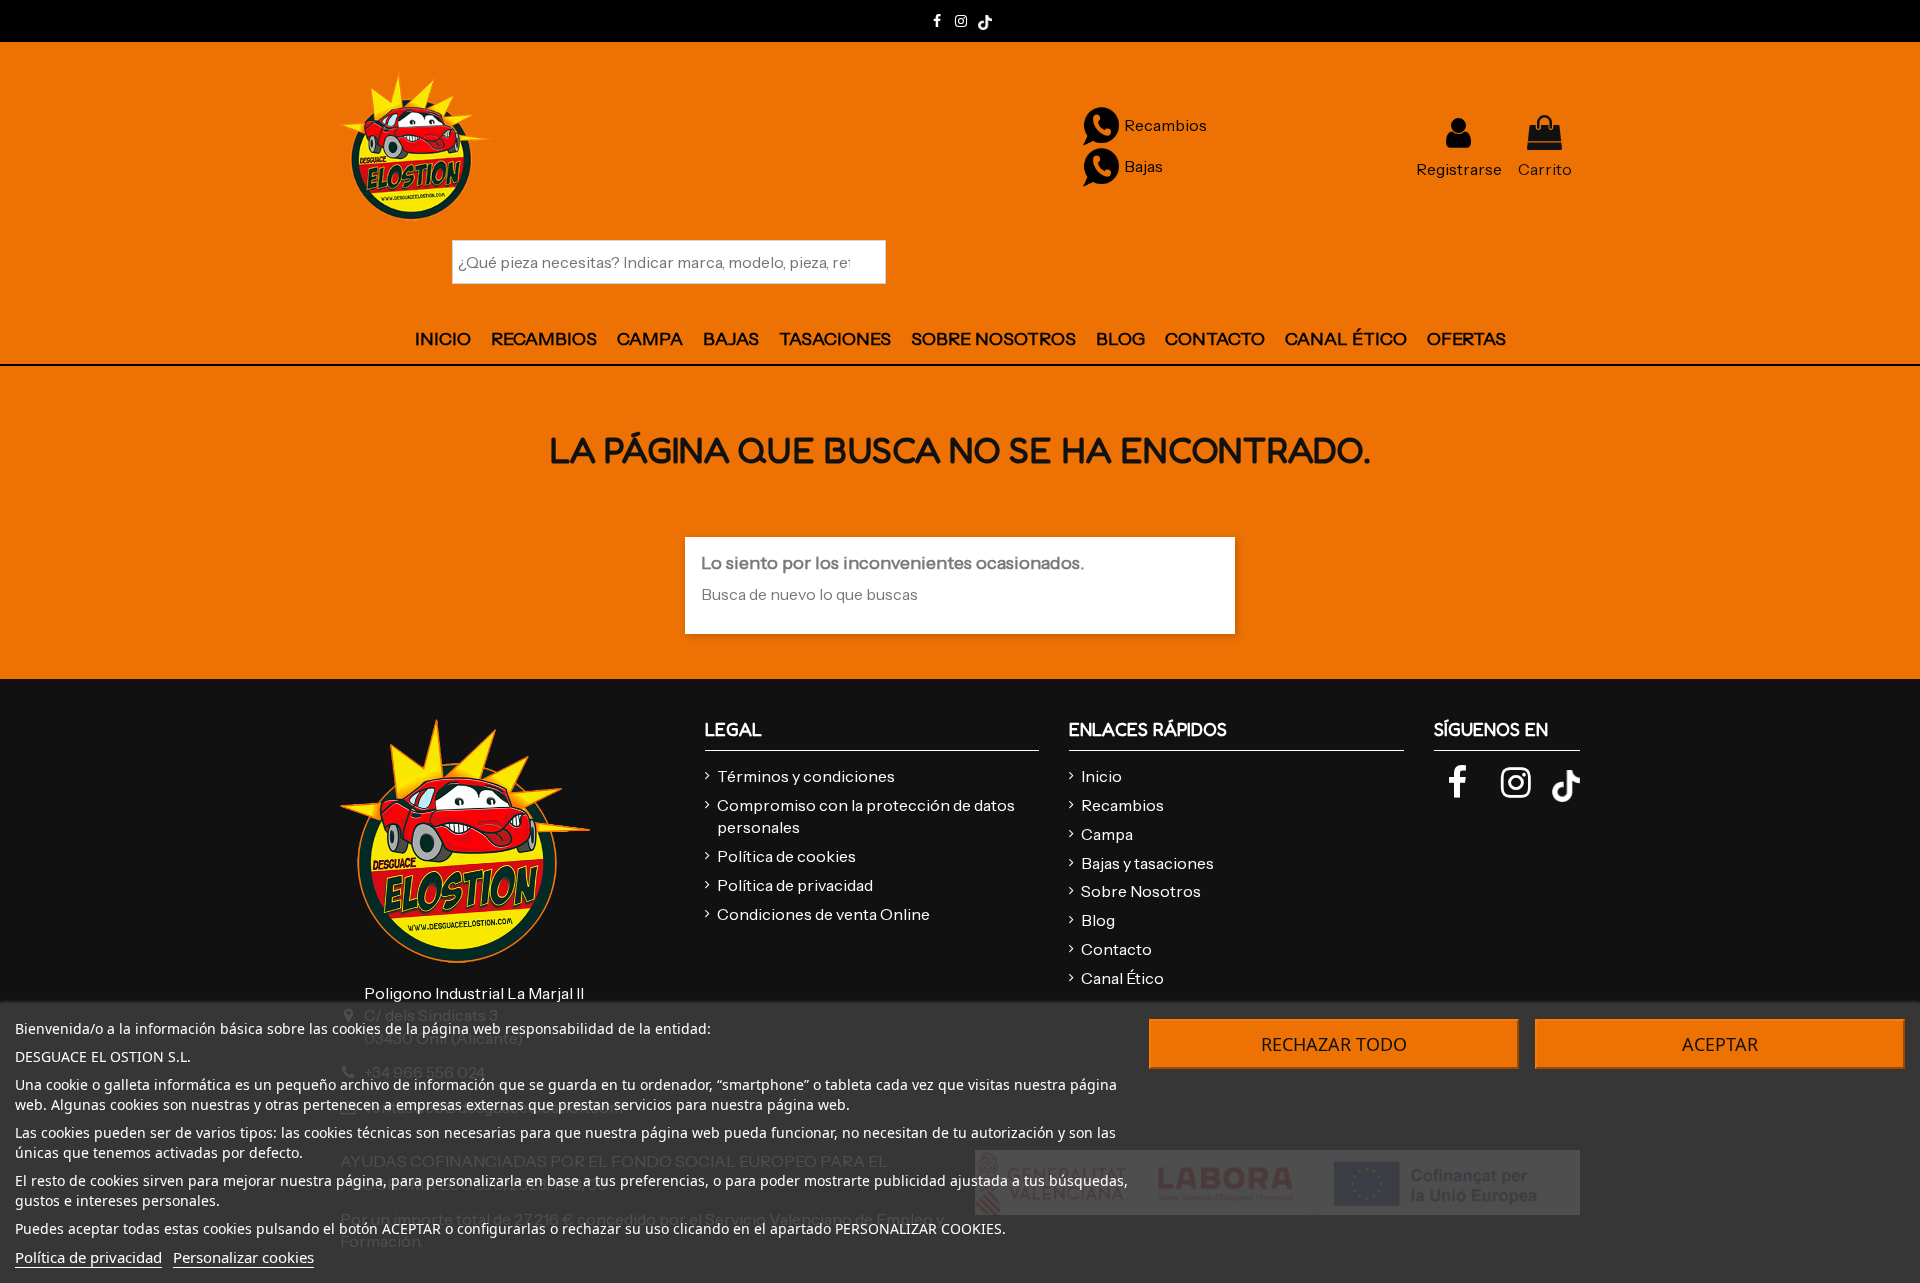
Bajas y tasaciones (1147, 863)
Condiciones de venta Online (823, 914)
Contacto (1116, 949)
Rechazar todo (1334, 1044)
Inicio (1101, 776)
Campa (1107, 834)
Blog (1098, 920)
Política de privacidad (795, 885)
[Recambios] (1101, 125)
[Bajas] (1101, 166)
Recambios (1122, 805)
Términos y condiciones (806, 776)
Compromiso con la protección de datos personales (866, 816)
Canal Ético (1122, 978)
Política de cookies (786, 856)
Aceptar (1720, 1044)
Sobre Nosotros (1141, 891)
